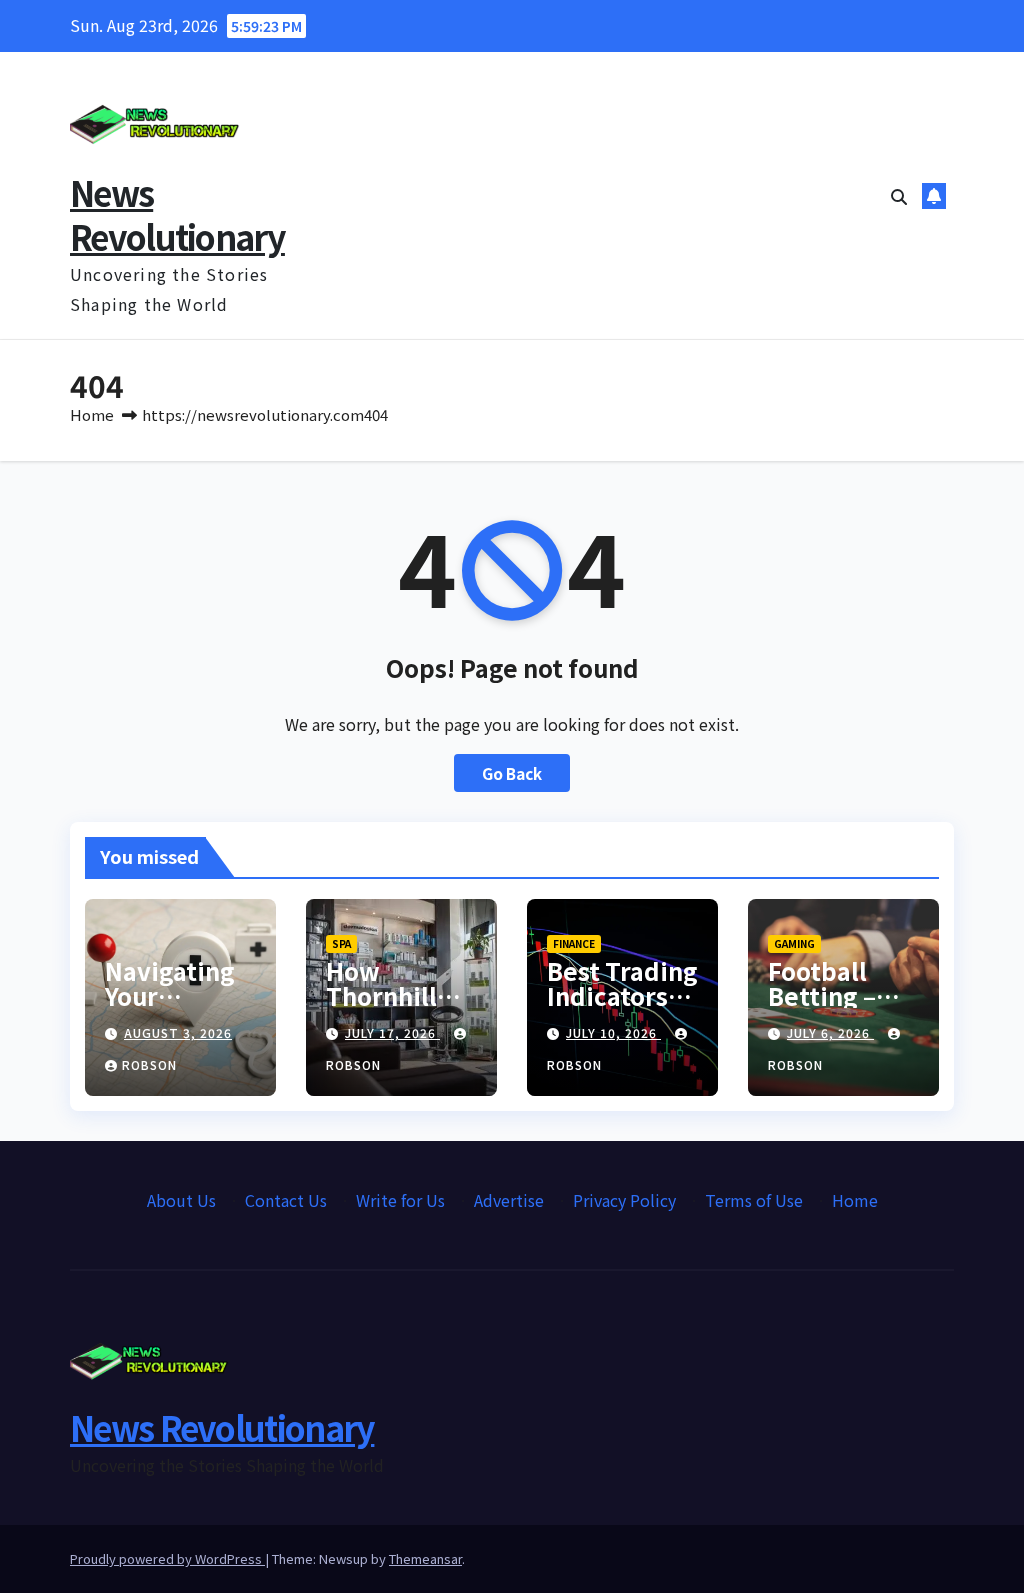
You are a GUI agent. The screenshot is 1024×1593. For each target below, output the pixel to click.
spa (341, 943)
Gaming (794, 943)
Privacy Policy (624, 1200)
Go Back (512, 773)
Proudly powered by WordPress (167, 1558)
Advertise (509, 1200)
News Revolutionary (177, 214)
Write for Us (400, 1200)
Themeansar (425, 1558)
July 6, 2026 (830, 1032)
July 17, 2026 (392, 1032)
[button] (899, 196)
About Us (181, 1200)
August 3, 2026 (178, 1032)
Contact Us (286, 1200)
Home (92, 414)
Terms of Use (754, 1200)
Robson (149, 1064)
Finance (574, 943)
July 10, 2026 (613, 1032)
